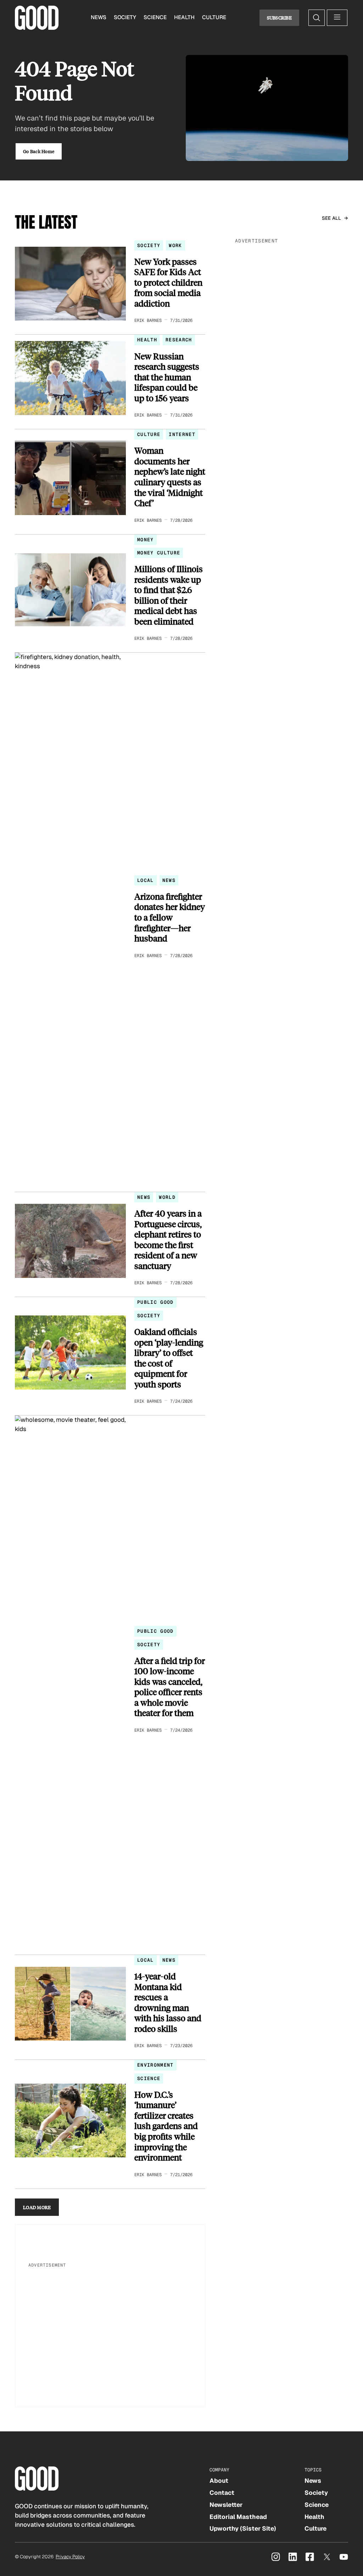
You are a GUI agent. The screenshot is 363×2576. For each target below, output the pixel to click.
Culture (214, 17)
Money (146, 540)
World (167, 1197)
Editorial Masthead (238, 2517)
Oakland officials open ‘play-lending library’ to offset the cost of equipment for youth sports (169, 1358)
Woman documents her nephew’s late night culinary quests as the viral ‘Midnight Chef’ (170, 477)
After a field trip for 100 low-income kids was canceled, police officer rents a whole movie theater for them (170, 1687)
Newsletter (226, 2505)
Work (175, 245)
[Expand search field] (317, 18)
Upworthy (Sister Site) (243, 2528)
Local (146, 880)
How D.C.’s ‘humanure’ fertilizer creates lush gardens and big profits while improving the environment (166, 2126)
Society (125, 17)
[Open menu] (337, 18)
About (219, 2481)
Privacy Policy (70, 2557)
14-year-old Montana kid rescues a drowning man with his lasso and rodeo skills (168, 2002)
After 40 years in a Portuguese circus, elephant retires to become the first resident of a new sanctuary (168, 1239)
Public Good (155, 1302)
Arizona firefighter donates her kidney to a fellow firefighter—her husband (170, 917)
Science (155, 17)
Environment (155, 2065)
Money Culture (159, 553)
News (99, 17)
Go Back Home (39, 151)
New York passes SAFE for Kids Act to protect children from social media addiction (168, 283)
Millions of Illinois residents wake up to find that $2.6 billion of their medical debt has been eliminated (169, 595)
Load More (37, 2207)
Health (184, 17)
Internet (182, 434)
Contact (222, 2493)
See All (332, 218)
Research (179, 340)
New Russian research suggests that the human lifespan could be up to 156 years (167, 377)
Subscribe (280, 18)
